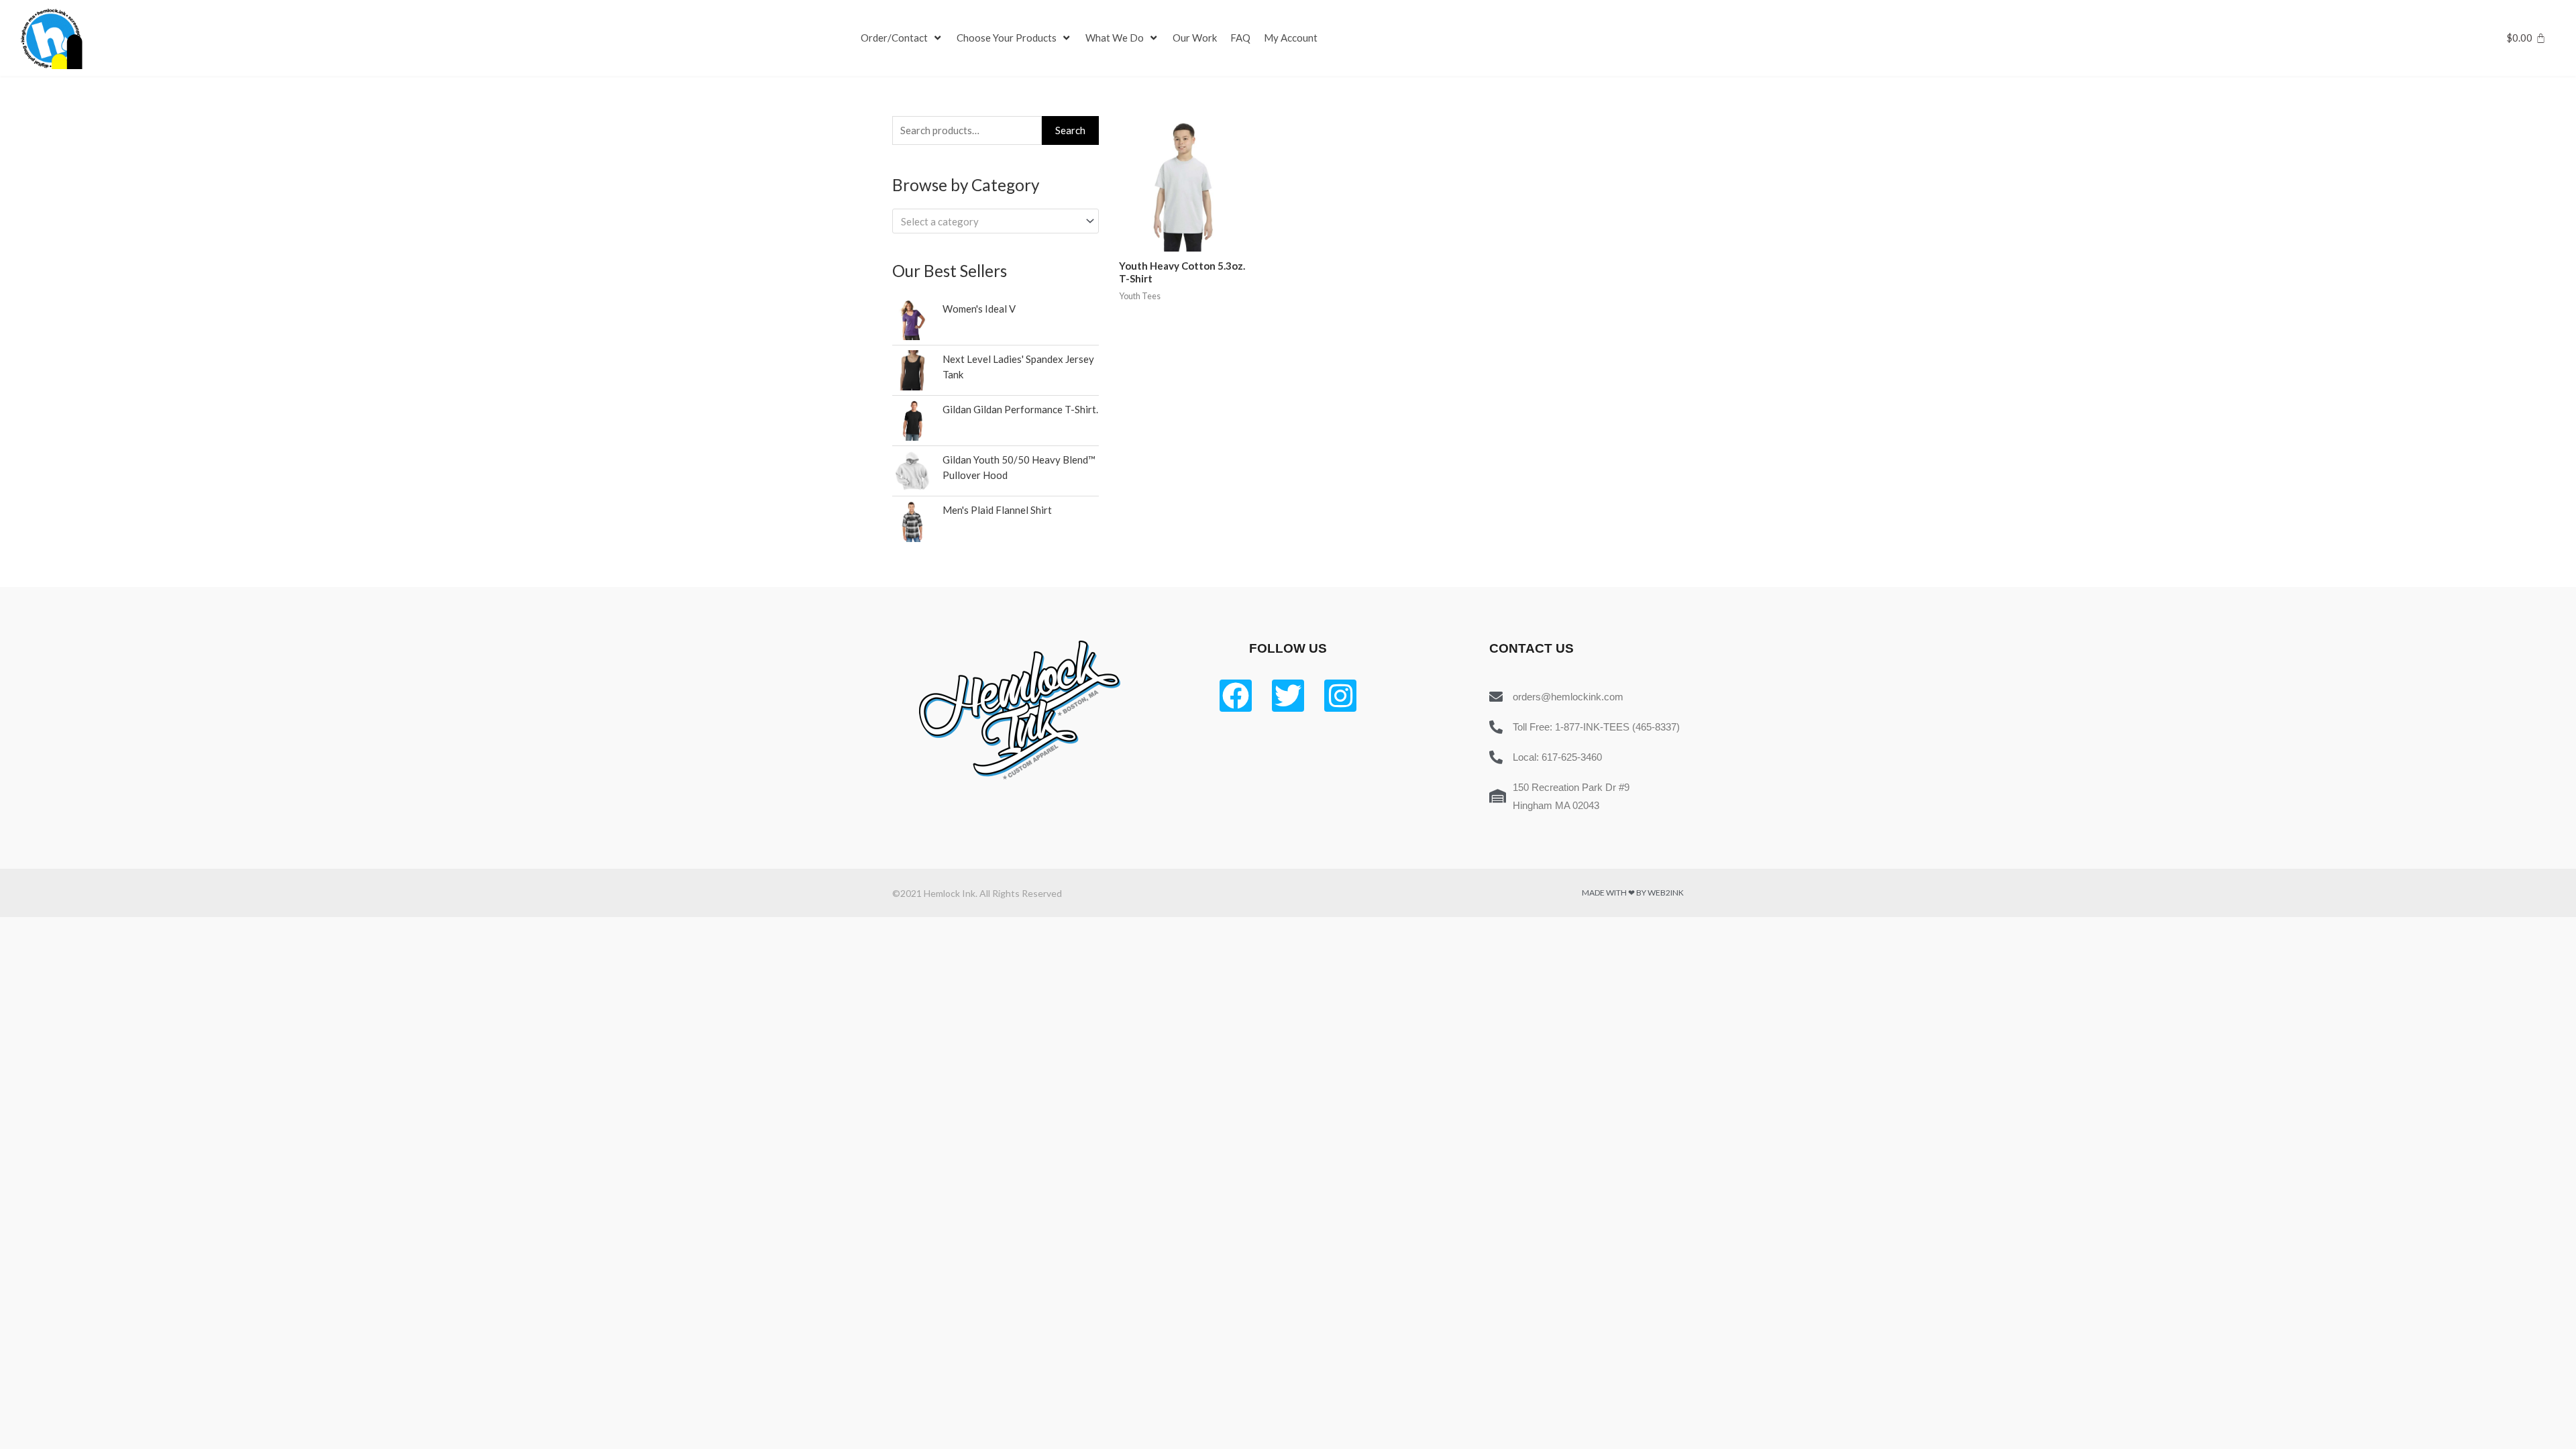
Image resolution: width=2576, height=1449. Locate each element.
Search (1070, 130)
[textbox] (989, 221)
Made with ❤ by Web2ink (1633, 893)
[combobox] (996, 221)
